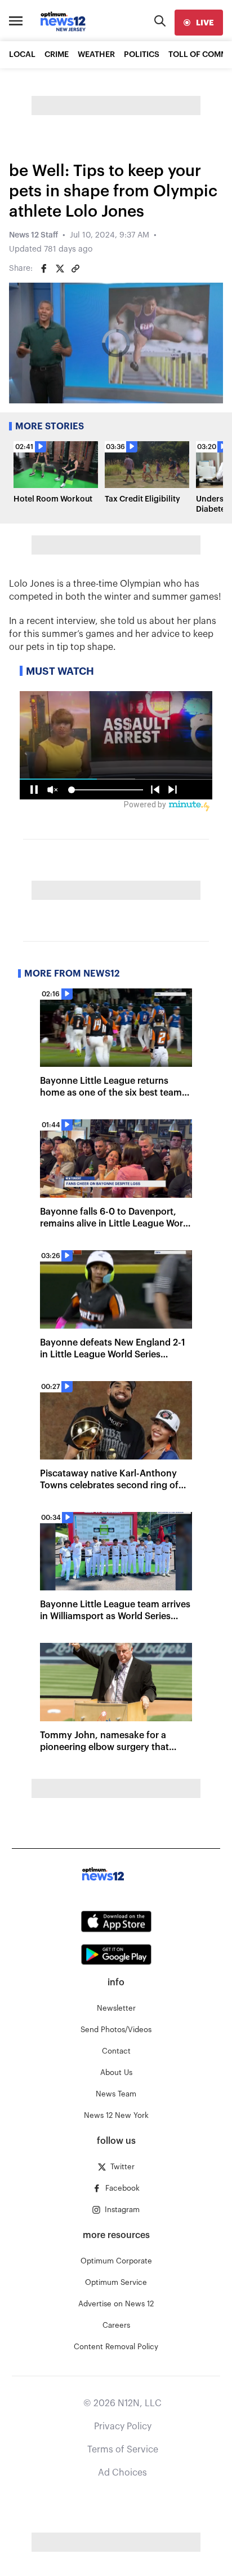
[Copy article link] (75, 269)
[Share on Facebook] (44, 269)
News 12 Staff (34, 235)
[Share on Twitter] (60, 269)
